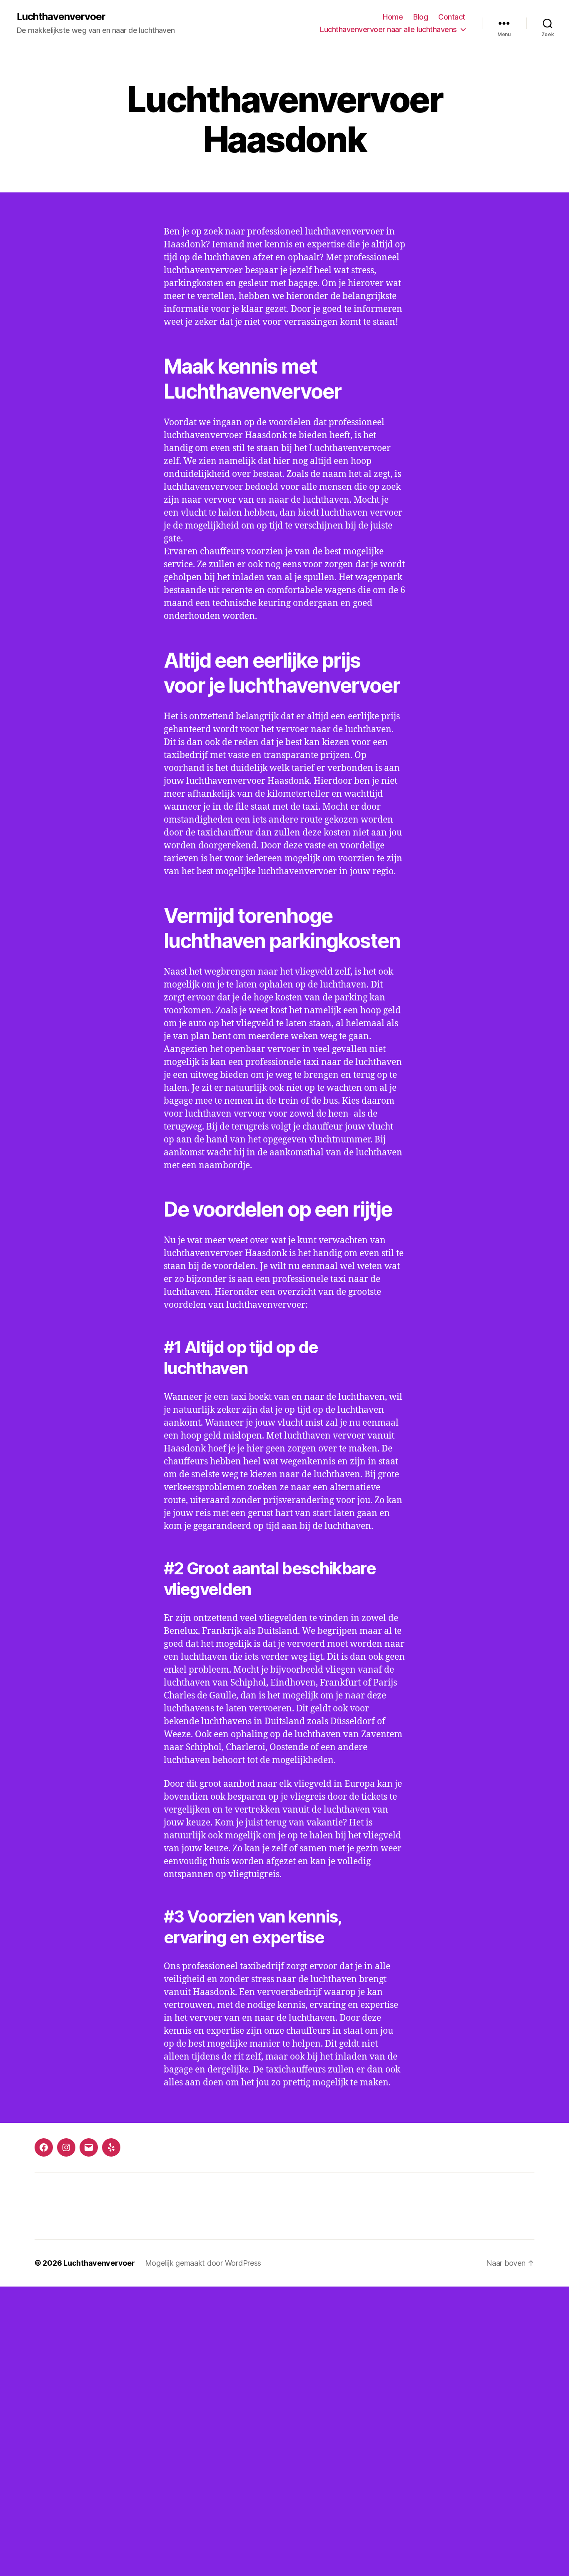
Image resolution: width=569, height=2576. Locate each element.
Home (393, 17)
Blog (421, 17)
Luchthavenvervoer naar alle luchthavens (388, 29)
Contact (452, 17)
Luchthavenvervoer (61, 17)
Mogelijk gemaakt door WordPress (203, 2263)
